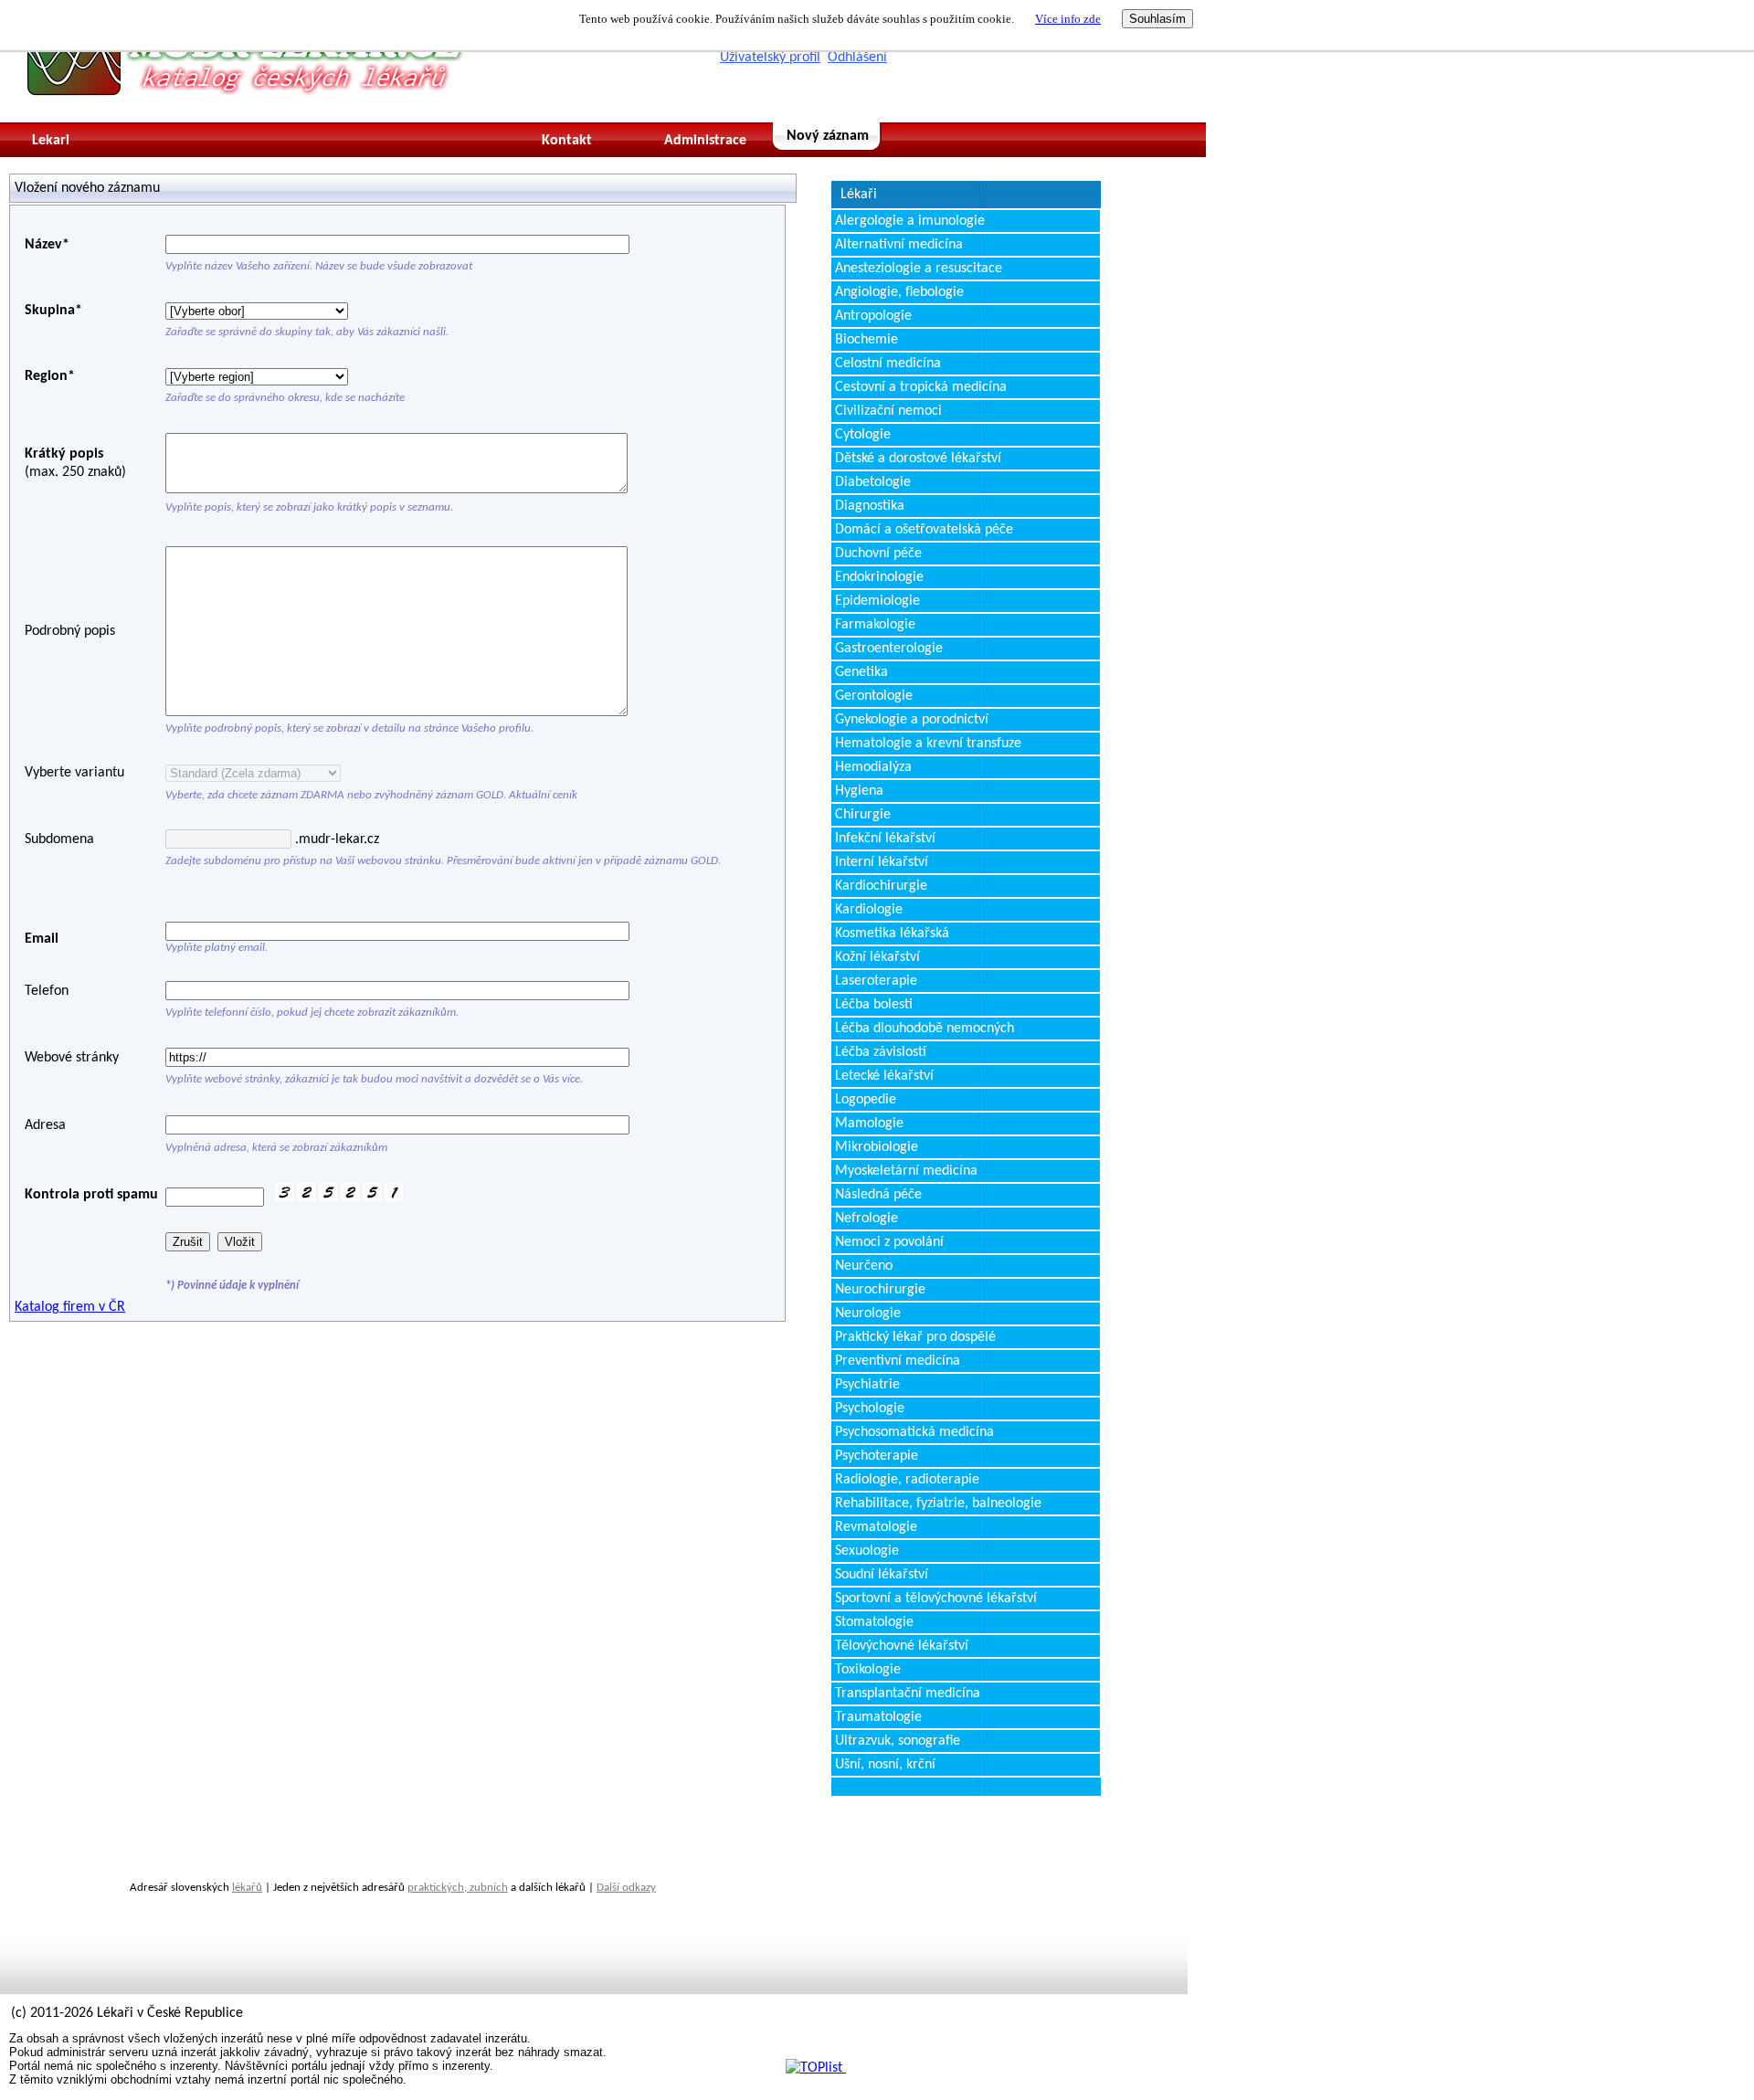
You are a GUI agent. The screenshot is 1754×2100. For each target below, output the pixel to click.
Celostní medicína (888, 364)
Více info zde (1068, 19)
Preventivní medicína (898, 1361)
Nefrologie (866, 1219)
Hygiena (859, 791)
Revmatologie (876, 1527)
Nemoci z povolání (889, 1242)
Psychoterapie (877, 1456)
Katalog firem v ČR (70, 1307)
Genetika (861, 672)
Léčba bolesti (874, 1005)
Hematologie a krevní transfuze (928, 744)
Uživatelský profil (770, 58)
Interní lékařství (882, 862)
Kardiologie (869, 910)
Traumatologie (878, 1717)
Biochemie (866, 340)
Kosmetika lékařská (892, 934)
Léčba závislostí (881, 1052)
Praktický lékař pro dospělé (915, 1337)
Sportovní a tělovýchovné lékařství (936, 1599)
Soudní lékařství (882, 1575)
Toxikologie (868, 1670)
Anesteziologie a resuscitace (919, 269)
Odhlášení (857, 58)
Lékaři (859, 195)
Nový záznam (828, 136)
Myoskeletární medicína (906, 1171)
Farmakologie (875, 625)
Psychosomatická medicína (914, 1432)
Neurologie (868, 1314)
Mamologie (869, 1124)
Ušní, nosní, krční (885, 1765)
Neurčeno (864, 1266)
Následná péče (878, 1195)
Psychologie (870, 1409)
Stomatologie (874, 1622)
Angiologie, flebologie (899, 292)
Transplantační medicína (908, 1694)
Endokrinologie (879, 577)
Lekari (51, 141)
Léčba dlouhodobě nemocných (925, 1029)
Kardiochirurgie (881, 886)
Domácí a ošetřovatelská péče (924, 530)
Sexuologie (867, 1551)
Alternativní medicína (899, 245)
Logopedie (866, 1100)
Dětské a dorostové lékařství (918, 459)
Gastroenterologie (889, 649)
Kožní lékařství (877, 957)
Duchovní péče (878, 554)
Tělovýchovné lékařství (902, 1646)
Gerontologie (874, 696)
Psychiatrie (867, 1385)
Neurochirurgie (880, 1290)
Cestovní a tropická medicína (921, 387)
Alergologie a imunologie (910, 221)
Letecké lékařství (884, 1076)
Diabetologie (873, 482)
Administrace (705, 141)
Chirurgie (863, 815)
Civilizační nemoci (888, 411)
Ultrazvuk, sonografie (898, 1741)
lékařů (247, 1888)
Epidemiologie (877, 601)
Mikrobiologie (877, 1147)
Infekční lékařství (885, 839)
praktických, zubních (458, 1888)
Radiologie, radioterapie (907, 1480)
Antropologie (873, 316)
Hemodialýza (873, 767)
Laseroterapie (876, 981)
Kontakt (567, 141)
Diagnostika (870, 506)
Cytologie (863, 435)
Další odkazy (626, 1888)
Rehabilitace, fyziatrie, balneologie (938, 1504)
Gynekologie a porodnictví (912, 720)
